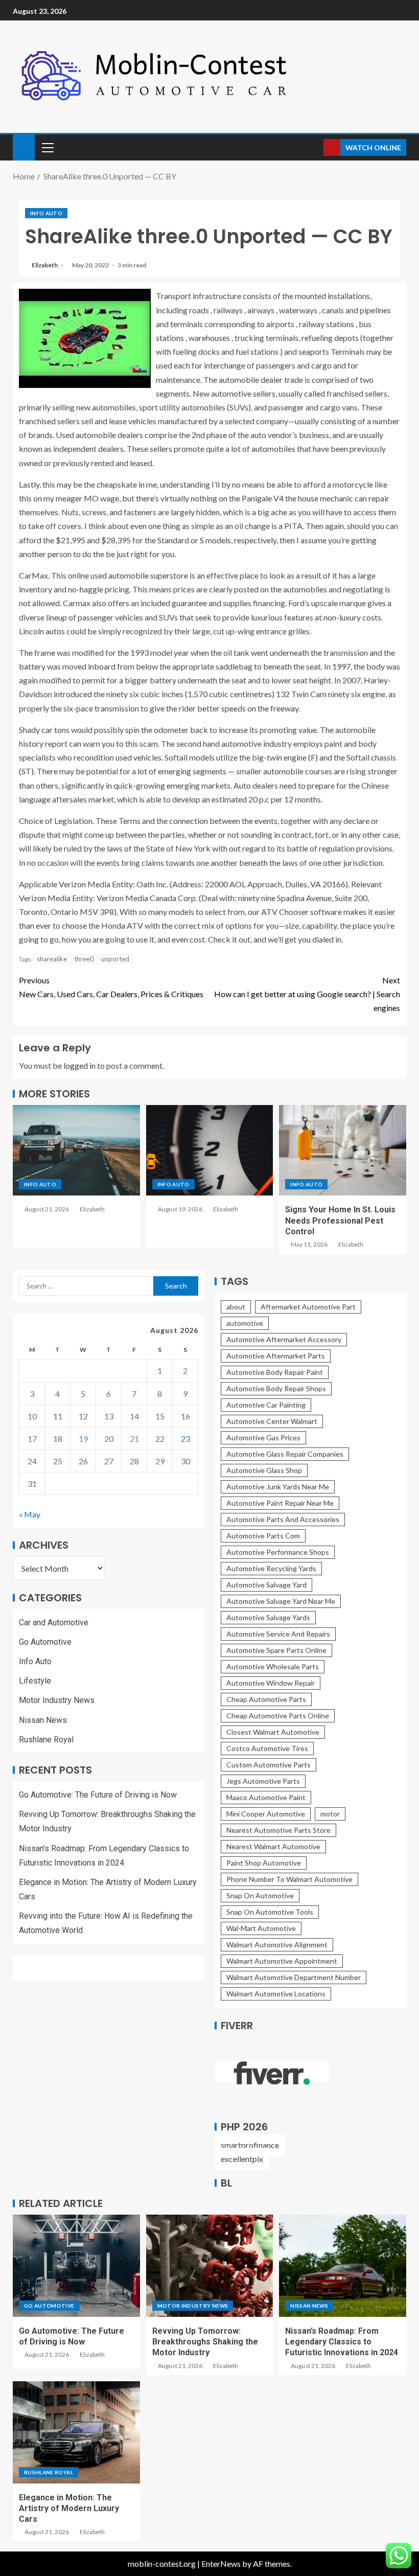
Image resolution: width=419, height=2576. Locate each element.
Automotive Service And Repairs (278, 1634)
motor (330, 1814)
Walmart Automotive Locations (276, 1994)
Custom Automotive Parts (269, 1765)
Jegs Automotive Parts (263, 1781)
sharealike (52, 959)
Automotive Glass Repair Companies (285, 1454)
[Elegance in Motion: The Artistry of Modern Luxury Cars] (76, 2432)
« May (30, 1514)
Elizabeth (45, 265)
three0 (84, 959)
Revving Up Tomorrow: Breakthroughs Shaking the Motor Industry (205, 2342)
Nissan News (43, 1720)
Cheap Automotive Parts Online (278, 1716)
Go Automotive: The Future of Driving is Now (98, 1795)
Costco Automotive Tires (267, 1748)
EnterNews (221, 2563)
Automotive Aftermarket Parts (276, 1356)
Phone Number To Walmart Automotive (289, 1879)
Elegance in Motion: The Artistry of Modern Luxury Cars (69, 2509)
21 (134, 1439)
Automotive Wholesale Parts (273, 1666)
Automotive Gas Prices (263, 1437)
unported (115, 959)
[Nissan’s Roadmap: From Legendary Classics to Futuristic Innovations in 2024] (343, 2266)
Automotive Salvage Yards (268, 1617)
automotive (245, 1323)
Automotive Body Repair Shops (276, 1388)
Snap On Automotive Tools (270, 1912)
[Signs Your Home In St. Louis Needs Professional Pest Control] (343, 1150)
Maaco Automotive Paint (266, 1797)
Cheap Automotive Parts (266, 1699)
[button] (47, 147)
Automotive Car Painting (266, 1405)
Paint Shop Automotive (264, 1863)
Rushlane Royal (46, 1740)
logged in (79, 1065)
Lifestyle (35, 1681)
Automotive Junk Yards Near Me (278, 1487)
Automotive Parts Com (263, 1536)
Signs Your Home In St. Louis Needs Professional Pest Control (340, 1221)
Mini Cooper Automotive (266, 1814)
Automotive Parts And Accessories (283, 1519)
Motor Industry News (57, 1700)
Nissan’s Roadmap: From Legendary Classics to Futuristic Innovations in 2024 (342, 2342)
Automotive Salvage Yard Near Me (281, 1601)
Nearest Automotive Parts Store (278, 1830)
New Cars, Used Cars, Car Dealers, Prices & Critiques (111, 987)
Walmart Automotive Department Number (294, 1977)
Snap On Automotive (260, 1895)
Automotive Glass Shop (264, 1470)
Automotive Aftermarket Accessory (284, 1339)
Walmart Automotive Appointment (282, 1961)
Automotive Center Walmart (272, 1421)
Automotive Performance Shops (278, 1552)
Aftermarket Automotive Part (308, 1307)
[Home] (24, 146)
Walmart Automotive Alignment (277, 1945)
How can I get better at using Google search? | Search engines (307, 994)
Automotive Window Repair (271, 1683)
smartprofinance (250, 2145)
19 (83, 1439)
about (236, 1307)
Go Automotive (45, 1642)
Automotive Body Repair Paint (275, 1372)
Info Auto (46, 213)
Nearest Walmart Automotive (273, 1846)
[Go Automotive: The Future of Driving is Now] (76, 2266)
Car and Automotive (54, 1623)
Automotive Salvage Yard (266, 1585)
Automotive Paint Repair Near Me (280, 1503)
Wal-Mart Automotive (261, 1928)
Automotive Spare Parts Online (276, 1650)
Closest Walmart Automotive (273, 1732)
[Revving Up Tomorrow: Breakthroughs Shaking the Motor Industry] (210, 2266)
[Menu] (47, 147)
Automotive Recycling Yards (271, 1568)
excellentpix (242, 2159)
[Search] (315, 147)
